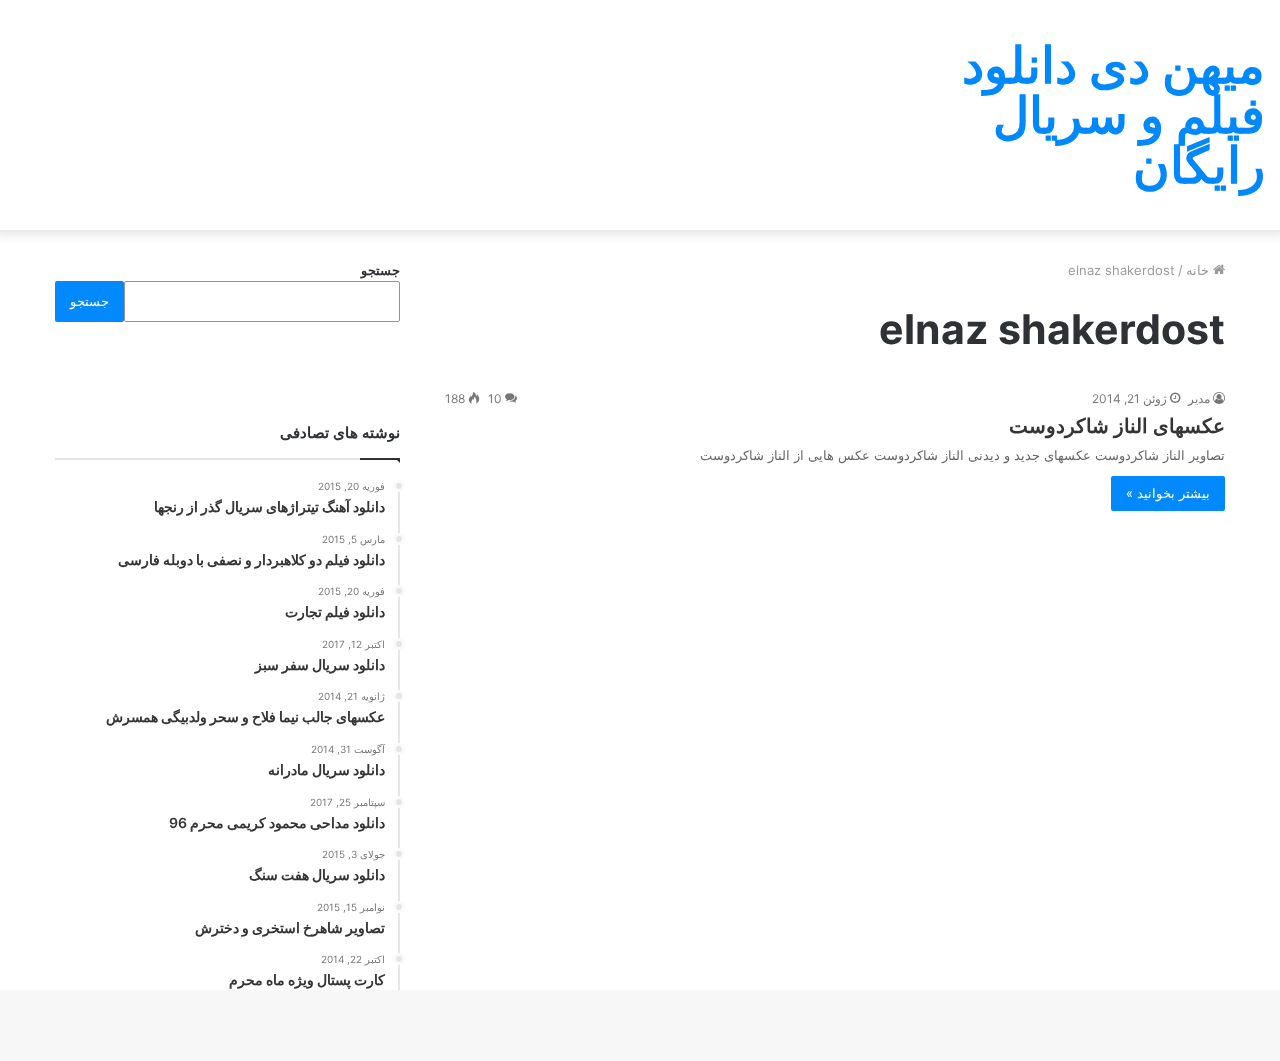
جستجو (380, 270)
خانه (1199, 270)
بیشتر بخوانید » (1168, 493)
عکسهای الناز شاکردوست (1117, 426)
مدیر (1199, 398)
